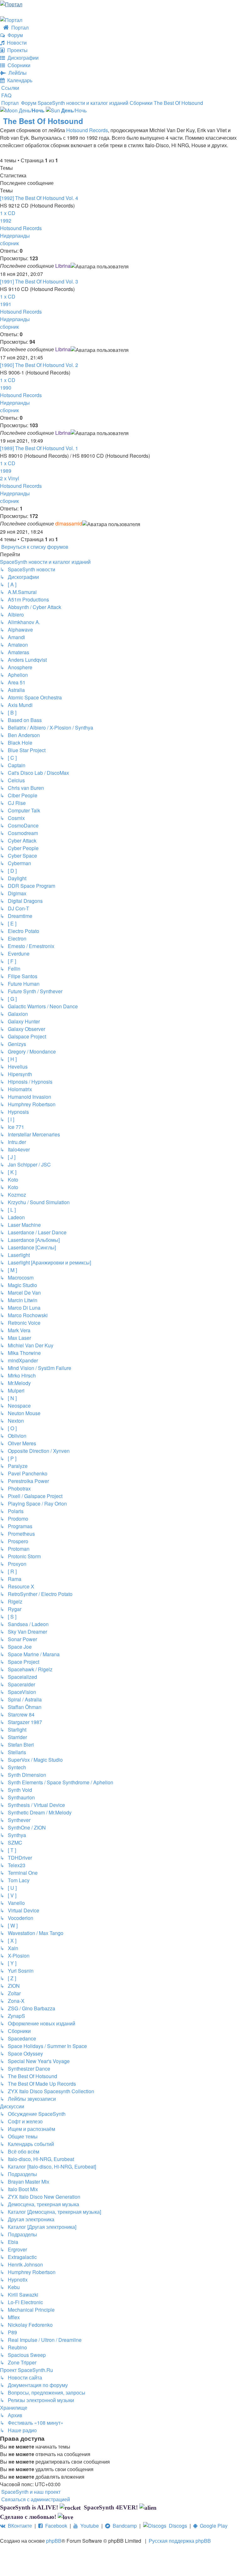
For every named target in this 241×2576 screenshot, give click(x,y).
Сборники (18, 65)
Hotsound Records (87, 130)
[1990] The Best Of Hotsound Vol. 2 (39, 365)
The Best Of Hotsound (43, 121)
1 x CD (8, 213)
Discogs (177, 2526)
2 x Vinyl (10, 478)
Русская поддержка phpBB (180, 2541)
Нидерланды (15, 236)
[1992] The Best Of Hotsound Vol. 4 (39, 198)
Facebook (55, 2526)
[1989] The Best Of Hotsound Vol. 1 (39, 448)
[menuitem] (6, 95)
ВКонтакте (19, 2526)
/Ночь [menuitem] (74, 110)
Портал (19, 27)
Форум (14, 35)
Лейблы (16, 73)
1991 (6, 304)
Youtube (88, 2526)
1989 (6, 471)
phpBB (54, 2541)
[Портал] (11, 4)
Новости (16, 43)
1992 (6, 221)
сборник (9, 243)
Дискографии (22, 58)
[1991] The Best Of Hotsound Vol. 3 (39, 281)
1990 (6, 388)
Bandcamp (123, 2526)
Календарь (19, 80)
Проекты (16, 50)
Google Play (212, 2526)
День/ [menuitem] (31, 110)
